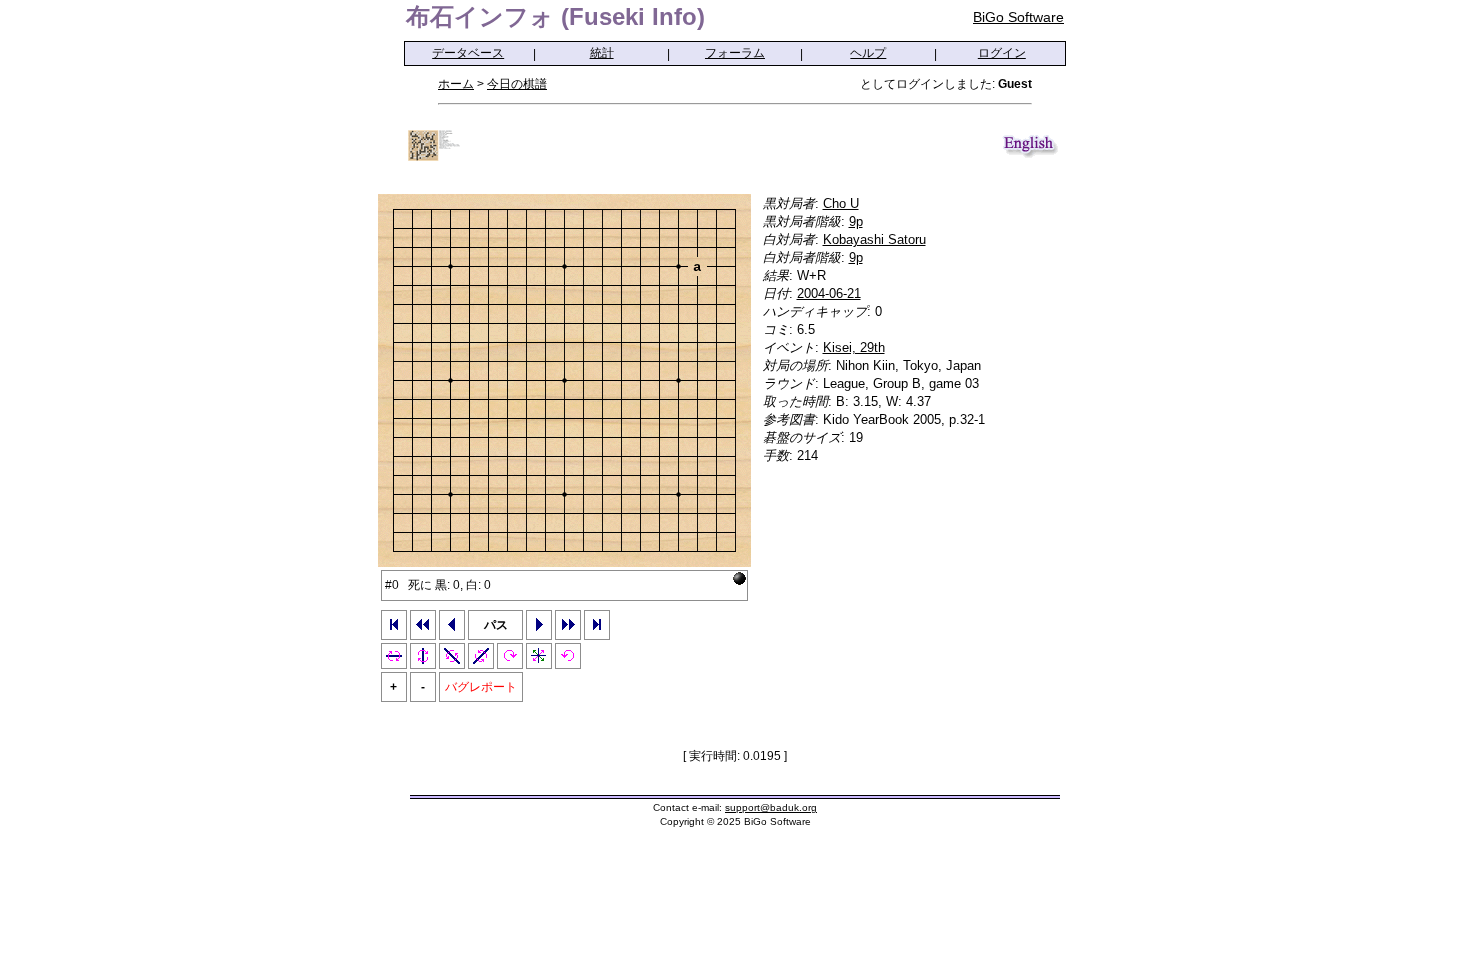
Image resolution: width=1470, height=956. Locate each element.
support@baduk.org (771, 807)
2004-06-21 (829, 293)
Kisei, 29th (854, 347)
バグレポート (481, 687)
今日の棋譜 (517, 84)
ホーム (456, 84)
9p (856, 221)
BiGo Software (1018, 17)
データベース (468, 53)
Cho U (841, 203)
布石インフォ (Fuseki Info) (555, 16)
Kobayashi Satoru (874, 239)
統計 (602, 53)
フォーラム (735, 53)
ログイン (1002, 53)
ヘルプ (868, 53)
